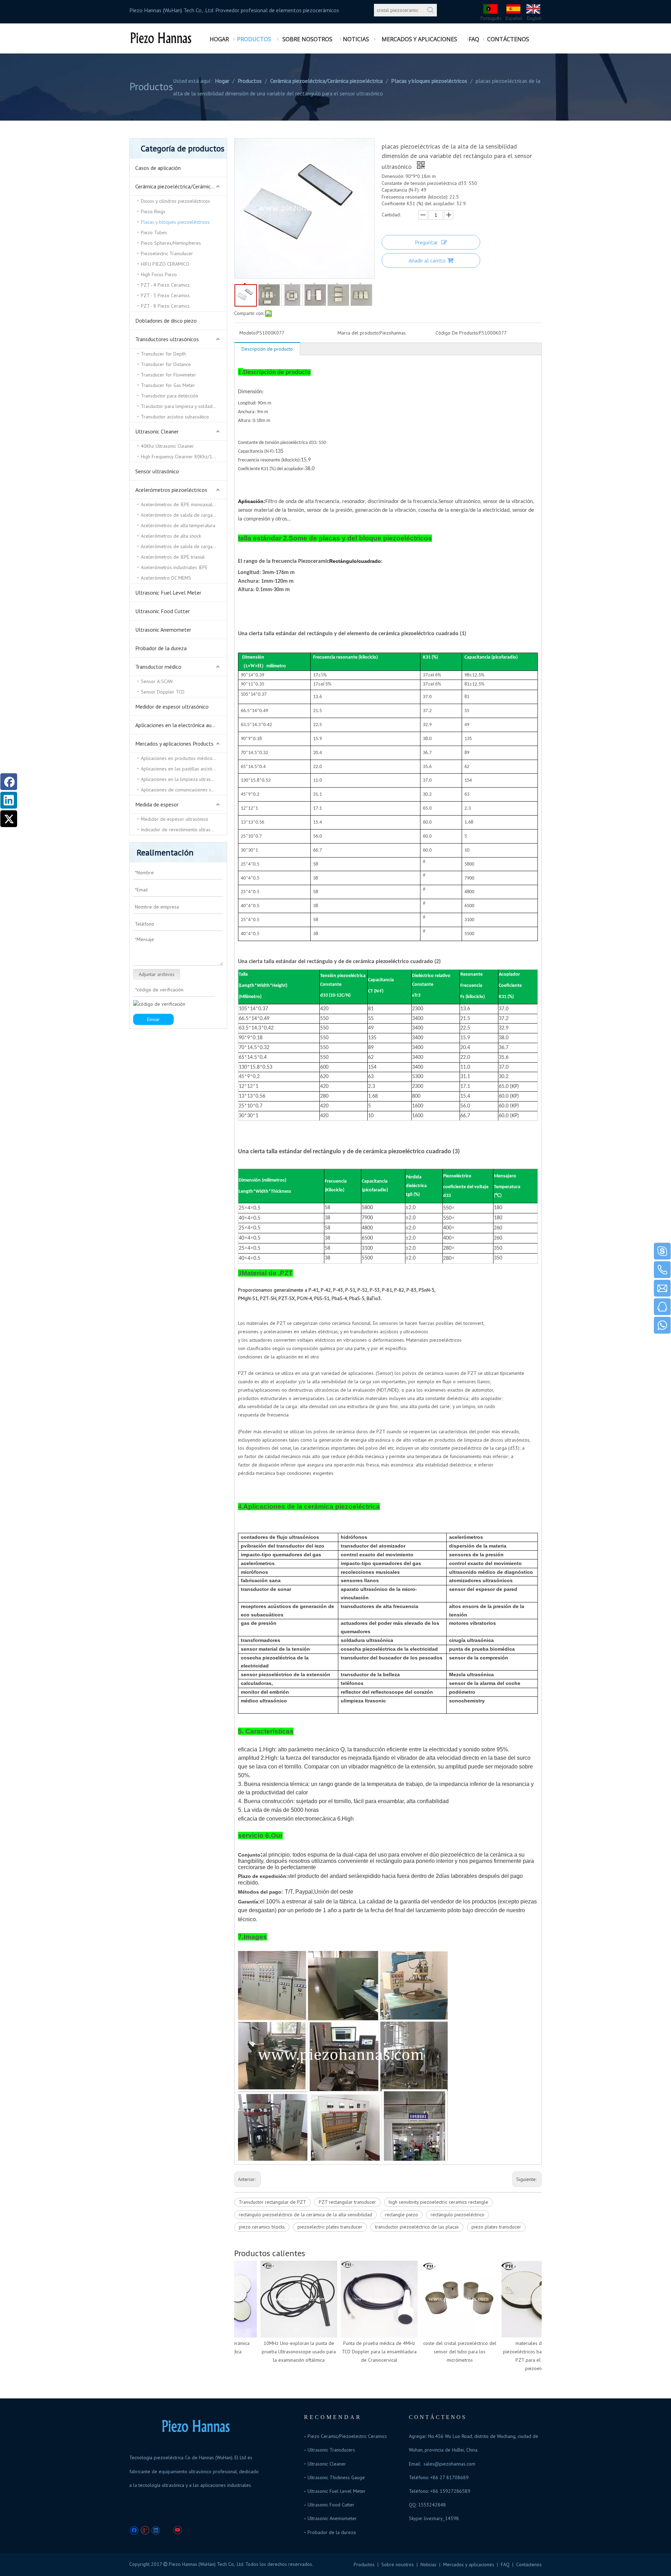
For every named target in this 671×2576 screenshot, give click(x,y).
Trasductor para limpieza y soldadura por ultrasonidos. (184, 406)
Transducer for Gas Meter (168, 385)
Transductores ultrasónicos (167, 339)
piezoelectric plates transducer (330, 2227)
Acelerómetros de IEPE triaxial (173, 557)
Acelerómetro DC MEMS (166, 578)
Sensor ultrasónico (157, 471)
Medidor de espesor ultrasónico (172, 706)
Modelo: (248, 333)
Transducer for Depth (163, 354)
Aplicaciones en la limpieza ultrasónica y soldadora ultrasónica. (184, 779)
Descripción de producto (267, 349)
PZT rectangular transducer (347, 2202)
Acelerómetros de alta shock (171, 536)
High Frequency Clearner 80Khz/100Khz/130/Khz (184, 457)
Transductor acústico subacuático (175, 417)
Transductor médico (158, 667)
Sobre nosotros (398, 2564)
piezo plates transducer (496, 2227)
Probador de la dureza (161, 648)
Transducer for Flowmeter (168, 375)
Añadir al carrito (427, 260)
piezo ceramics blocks (262, 2227)
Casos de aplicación (158, 168)
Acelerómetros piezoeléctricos (171, 490)
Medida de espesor (157, 804)
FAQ (505, 2564)
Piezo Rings (153, 211)
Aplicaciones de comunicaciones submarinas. (184, 790)
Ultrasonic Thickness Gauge (336, 2477)
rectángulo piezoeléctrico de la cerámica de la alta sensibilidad (305, 2215)
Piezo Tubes (154, 232)
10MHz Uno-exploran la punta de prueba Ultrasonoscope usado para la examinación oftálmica (281, 2352)
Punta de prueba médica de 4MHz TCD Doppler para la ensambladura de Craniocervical (362, 2352)
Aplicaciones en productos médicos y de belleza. (184, 758)
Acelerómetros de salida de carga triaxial (184, 515)
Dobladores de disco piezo (166, 321)
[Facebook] (134, 2530)
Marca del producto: (359, 333)
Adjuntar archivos (157, 974)
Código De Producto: (457, 333)
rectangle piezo (401, 2215)
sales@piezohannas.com (449, 2464)
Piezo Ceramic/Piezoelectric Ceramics (347, 2436)
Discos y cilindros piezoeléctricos (175, 201)
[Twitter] (167, 2530)
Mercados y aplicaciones (469, 2564)
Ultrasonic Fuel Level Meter (168, 593)
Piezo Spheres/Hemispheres (171, 243)
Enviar (153, 1019)
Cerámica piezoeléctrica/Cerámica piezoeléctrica (181, 186)
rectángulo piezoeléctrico (457, 2215)
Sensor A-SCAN (157, 681)
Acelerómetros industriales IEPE (174, 567)
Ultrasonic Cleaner (157, 431)
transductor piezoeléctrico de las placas (417, 2227)
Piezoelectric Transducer (167, 253)
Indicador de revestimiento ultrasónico (181, 830)
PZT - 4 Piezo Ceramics (165, 285)
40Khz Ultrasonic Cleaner (167, 446)
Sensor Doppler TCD (163, 692)
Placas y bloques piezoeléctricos (175, 222)
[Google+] (145, 2530)
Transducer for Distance (166, 364)
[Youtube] (177, 2530)
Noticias (428, 2564)
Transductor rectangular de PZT (272, 2202)
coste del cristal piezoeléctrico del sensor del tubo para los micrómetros (442, 2352)
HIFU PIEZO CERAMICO (165, 264)
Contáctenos (529, 2564)
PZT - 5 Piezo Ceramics (165, 295)
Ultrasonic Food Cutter (163, 611)
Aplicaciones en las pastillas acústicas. (180, 769)
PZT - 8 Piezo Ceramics (165, 306)
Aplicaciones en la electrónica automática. (181, 725)
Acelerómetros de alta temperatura (178, 525)
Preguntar (426, 242)
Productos (364, 2564)
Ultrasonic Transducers (331, 2450)
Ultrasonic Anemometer (163, 630)
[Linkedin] (156, 2530)
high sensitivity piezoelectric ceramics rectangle (438, 2202)
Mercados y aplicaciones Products (174, 744)
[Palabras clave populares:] (431, 10)
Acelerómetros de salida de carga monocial (184, 546)
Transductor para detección (169, 396)
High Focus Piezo (159, 274)
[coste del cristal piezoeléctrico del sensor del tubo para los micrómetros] (442, 2299)
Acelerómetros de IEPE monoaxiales (179, 504)
